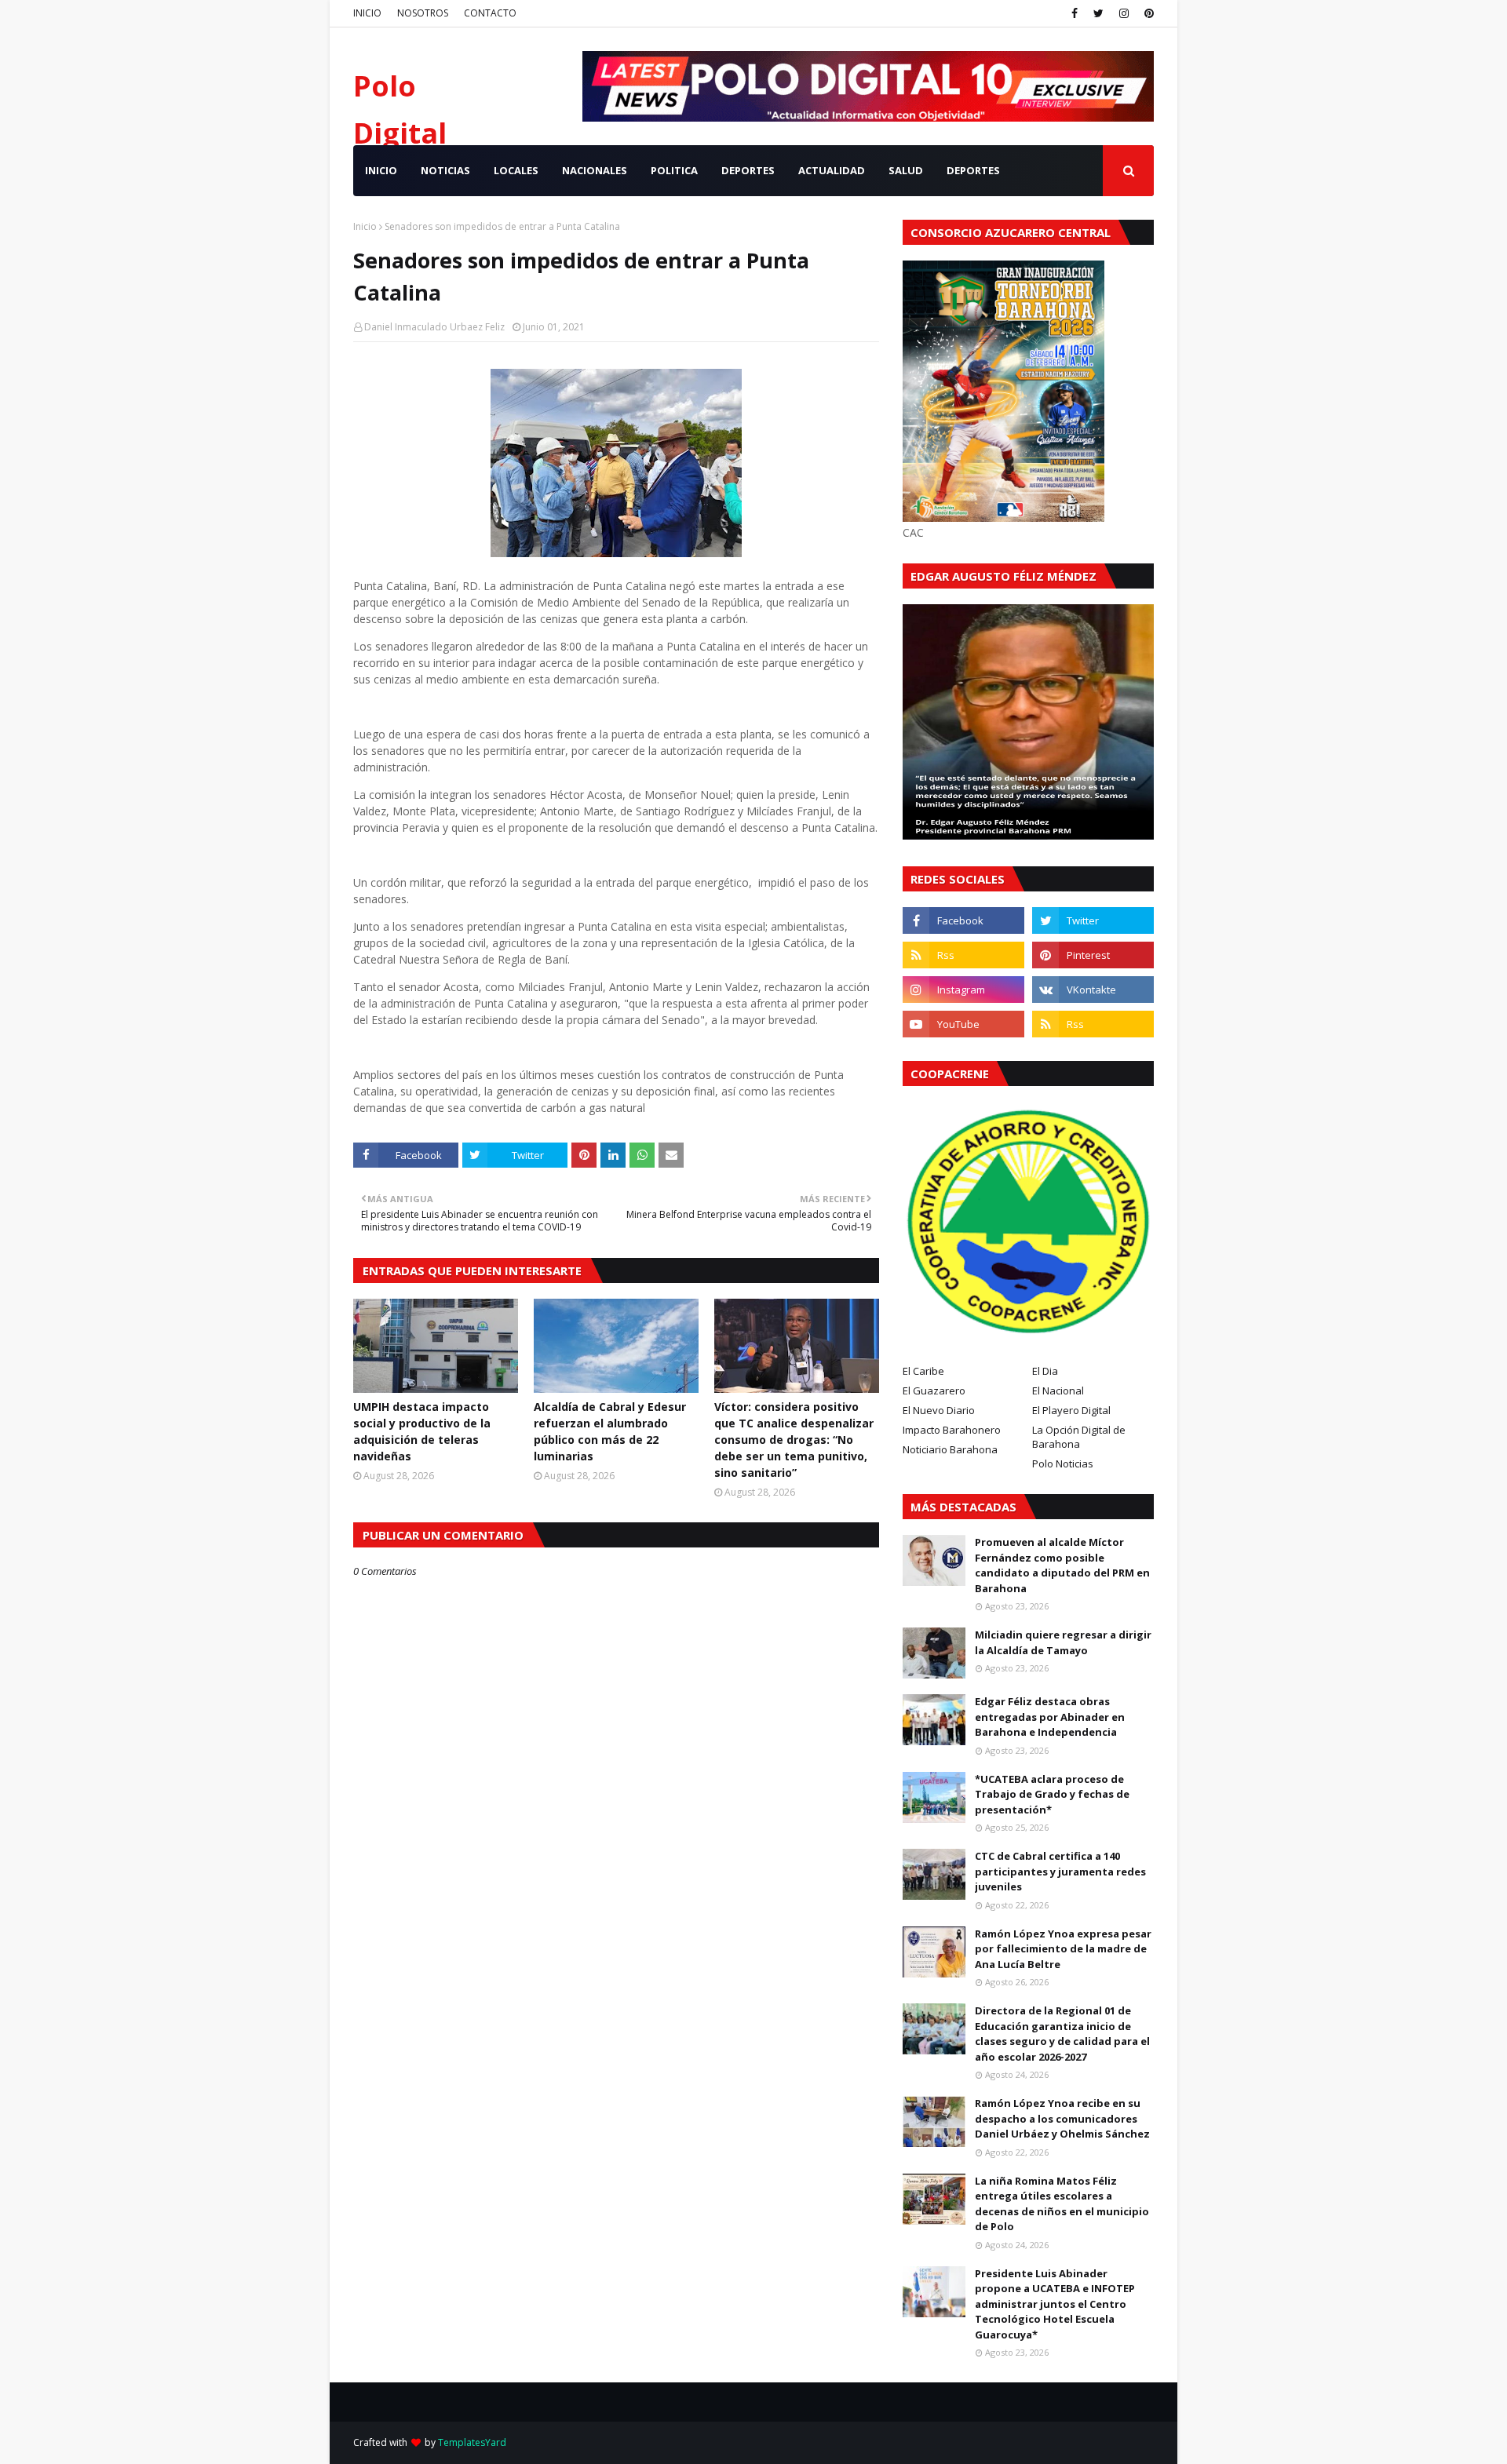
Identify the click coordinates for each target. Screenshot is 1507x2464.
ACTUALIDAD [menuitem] (832, 170)
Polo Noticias (1063, 1463)
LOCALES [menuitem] (516, 170)
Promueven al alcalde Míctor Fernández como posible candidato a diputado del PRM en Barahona (1062, 1565)
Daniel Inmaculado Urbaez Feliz (434, 327)
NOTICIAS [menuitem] (445, 170)
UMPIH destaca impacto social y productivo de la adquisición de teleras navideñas (422, 1431)
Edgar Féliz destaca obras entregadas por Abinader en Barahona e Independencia (1050, 1717)
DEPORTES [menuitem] (748, 170)
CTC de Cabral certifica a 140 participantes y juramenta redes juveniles (1060, 1871)
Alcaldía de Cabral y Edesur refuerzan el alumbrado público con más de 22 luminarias (610, 1431)
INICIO (367, 13)
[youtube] (963, 1024)
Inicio (365, 226)
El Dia (1045, 1371)
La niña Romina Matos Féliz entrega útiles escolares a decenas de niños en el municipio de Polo (1062, 2204)
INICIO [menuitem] (381, 170)
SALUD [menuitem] (906, 170)
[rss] (963, 955)
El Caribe (923, 1371)
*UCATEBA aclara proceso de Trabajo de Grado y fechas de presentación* (1052, 1794)
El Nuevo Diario (939, 1410)
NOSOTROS (423, 13)
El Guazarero (934, 1391)
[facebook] (1075, 13)
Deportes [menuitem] (973, 170)
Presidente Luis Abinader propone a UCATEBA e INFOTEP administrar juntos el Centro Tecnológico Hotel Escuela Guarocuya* (1055, 2304)
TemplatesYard (472, 2442)
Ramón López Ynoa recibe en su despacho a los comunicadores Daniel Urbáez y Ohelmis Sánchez (1062, 2118)
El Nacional (1058, 1391)
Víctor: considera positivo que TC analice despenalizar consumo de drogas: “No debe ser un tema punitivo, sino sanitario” (794, 1440)
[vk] (1093, 990)
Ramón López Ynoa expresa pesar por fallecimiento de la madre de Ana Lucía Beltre (1063, 1949)
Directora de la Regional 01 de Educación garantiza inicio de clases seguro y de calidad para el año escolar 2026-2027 (1062, 2034)
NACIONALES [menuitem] (595, 170)
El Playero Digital (1071, 1410)
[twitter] (1098, 13)
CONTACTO (490, 13)
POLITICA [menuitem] (674, 170)
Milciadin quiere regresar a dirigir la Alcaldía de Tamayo (1063, 1642)
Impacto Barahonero (952, 1430)
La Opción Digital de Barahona (1079, 1437)
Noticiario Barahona (950, 1449)
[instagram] (1124, 13)
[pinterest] (1147, 13)
